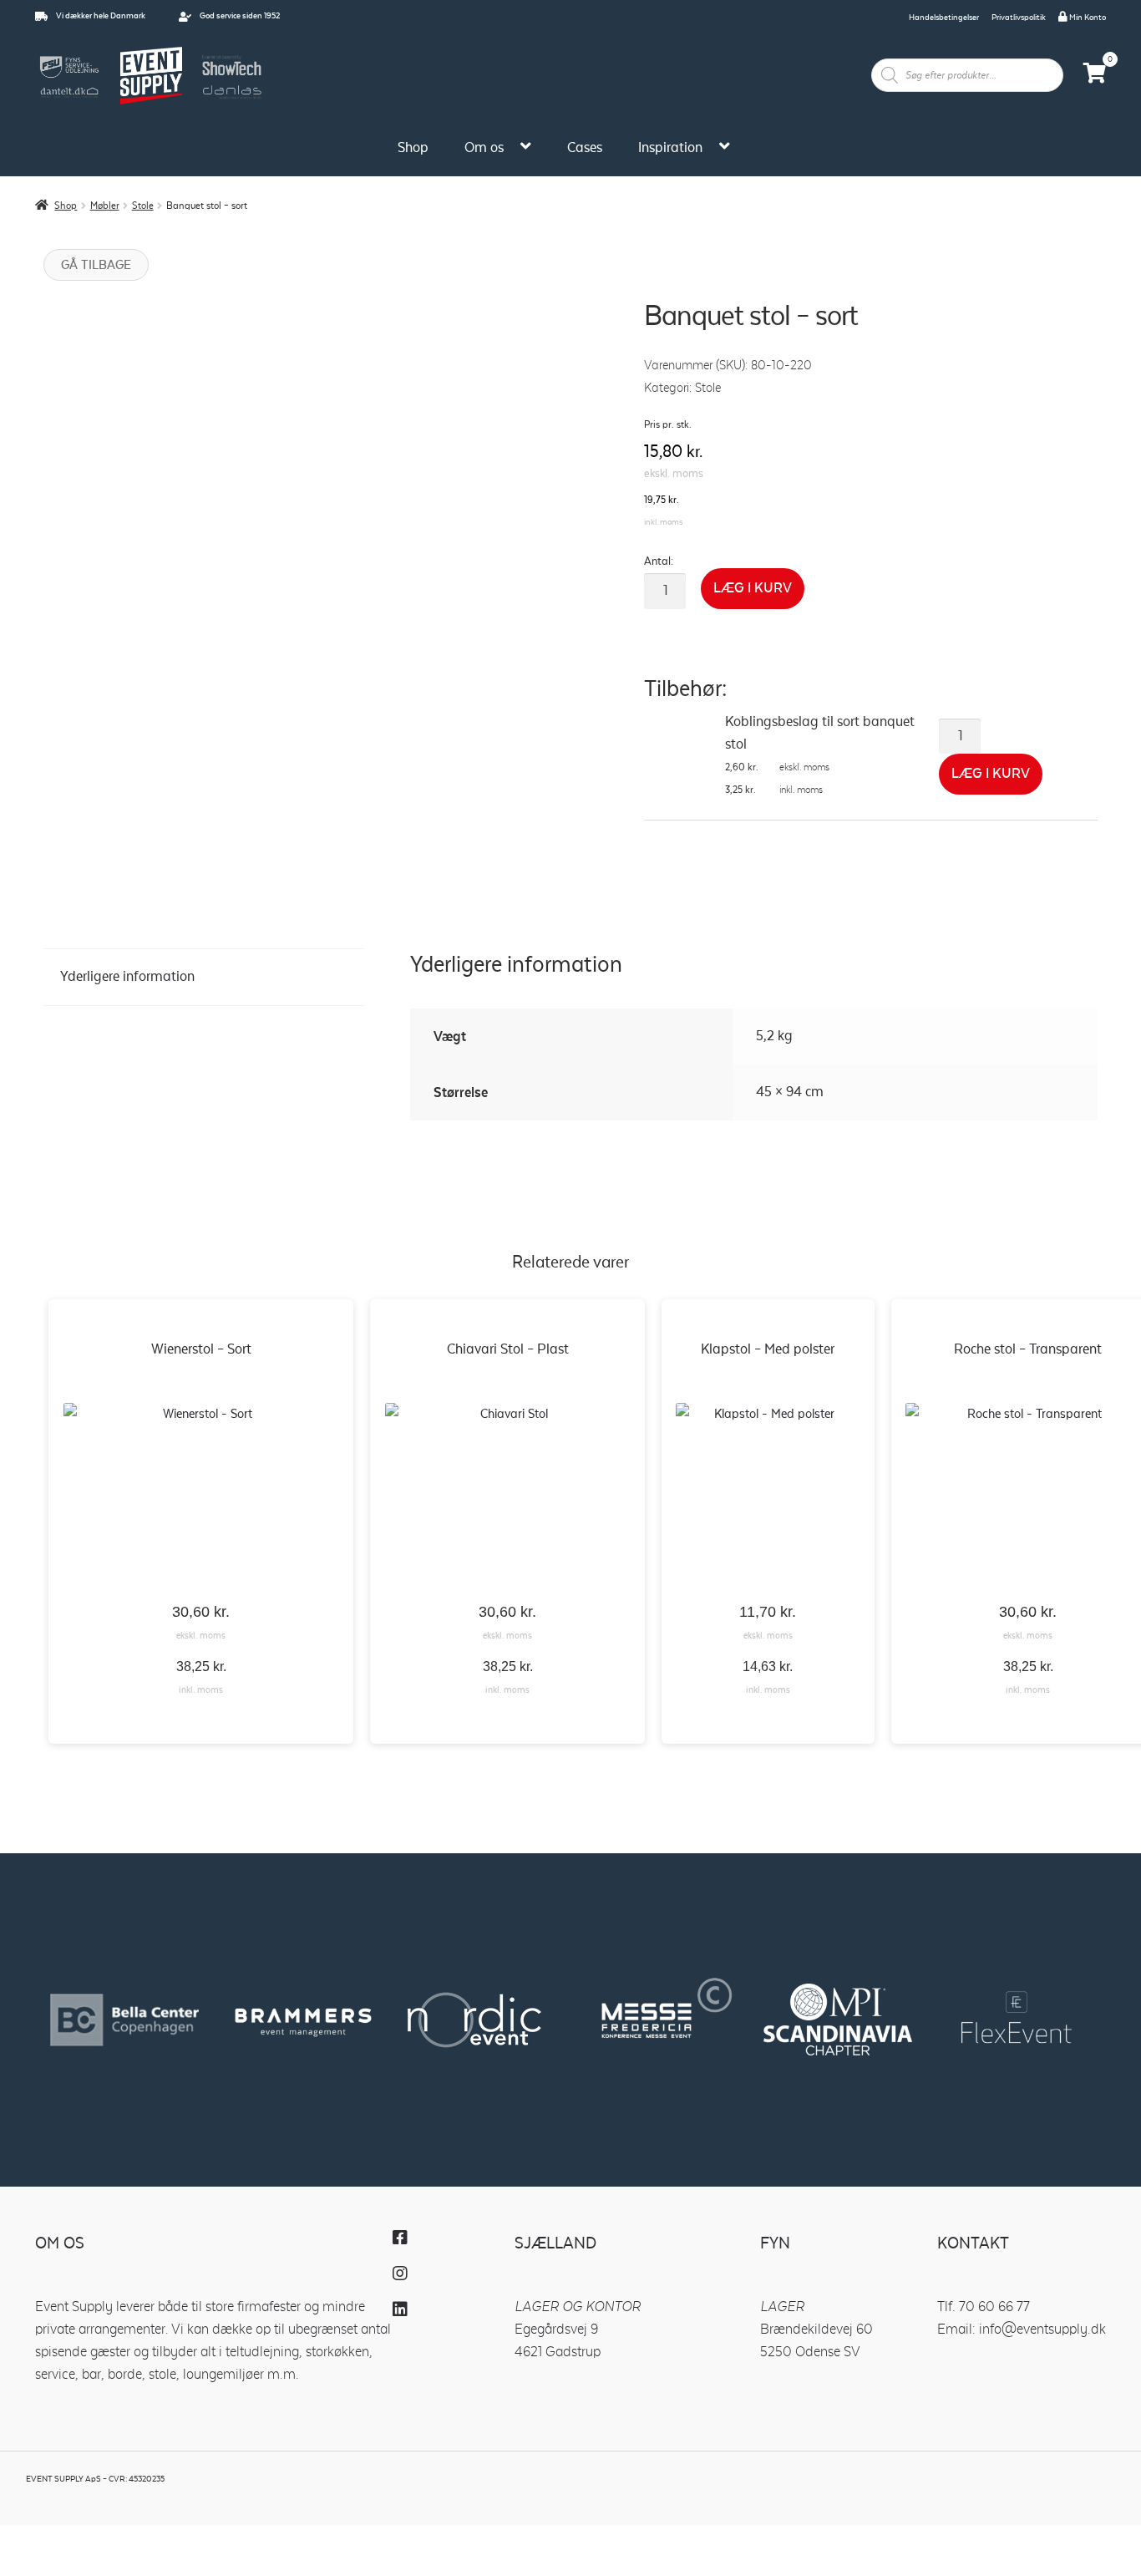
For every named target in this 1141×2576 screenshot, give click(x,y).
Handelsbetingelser (944, 18)
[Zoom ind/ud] (28, 2538)
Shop (413, 148)
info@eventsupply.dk (1042, 2330)
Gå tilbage (96, 265)
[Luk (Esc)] (206, 2538)
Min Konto (1087, 18)
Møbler (105, 206)
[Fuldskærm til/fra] (88, 2538)
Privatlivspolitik (1019, 18)
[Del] (147, 2538)
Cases (585, 148)
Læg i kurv (753, 588)
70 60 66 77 (994, 2307)
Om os (484, 148)
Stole (143, 206)
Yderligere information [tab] (127, 977)
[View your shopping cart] (1095, 76)
